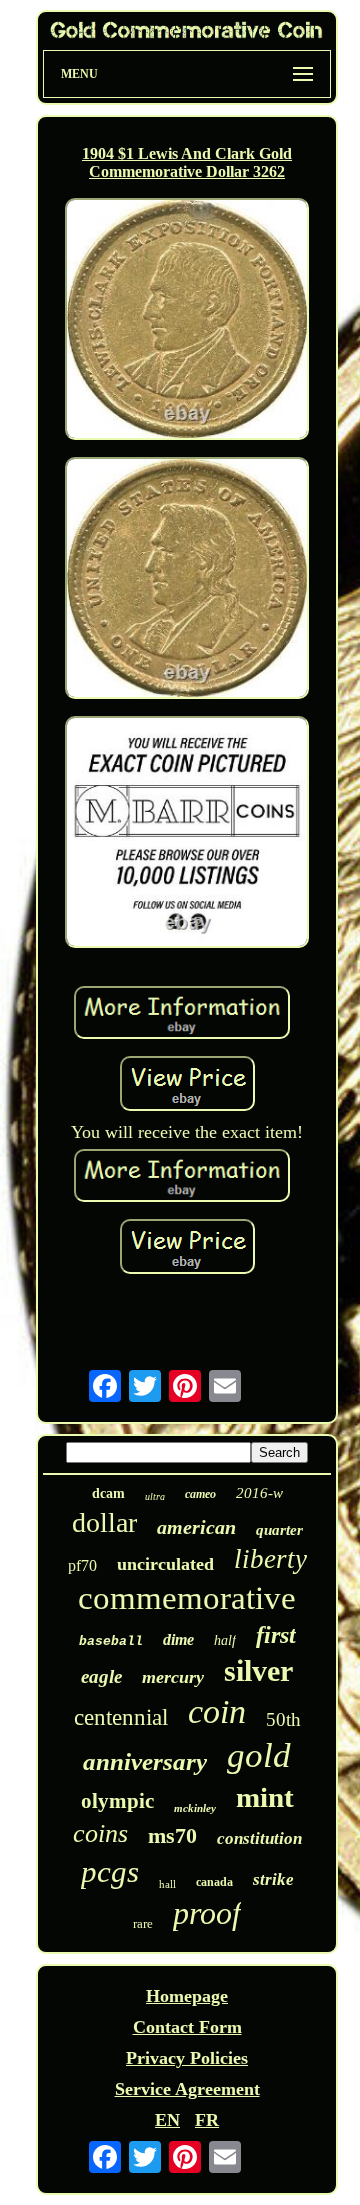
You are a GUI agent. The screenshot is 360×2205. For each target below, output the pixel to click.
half (225, 1640)
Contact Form (187, 2027)
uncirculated (165, 1564)
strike (273, 1879)
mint (265, 1797)
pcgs (110, 1871)
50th (283, 1719)
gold (259, 1755)
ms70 (172, 1835)
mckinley (195, 1808)
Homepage (187, 1996)
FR (207, 2120)
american (196, 1527)
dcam (108, 1493)
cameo (200, 1494)
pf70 (82, 1565)
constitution (259, 1838)
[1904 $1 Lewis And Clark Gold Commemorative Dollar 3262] (187, 321)
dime (178, 1639)
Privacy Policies (187, 2058)
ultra (155, 1496)
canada (214, 1882)
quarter (279, 1530)
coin (217, 1711)
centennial (121, 1717)
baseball (111, 1641)
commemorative (187, 1598)
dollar (104, 1522)
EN (167, 2120)
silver (258, 1670)
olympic (117, 1801)
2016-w (259, 1493)
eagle (101, 1676)
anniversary (145, 1761)
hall (167, 1884)
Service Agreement (187, 2089)
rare (143, 1923)
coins (100, 1833)
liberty (270, 1559)
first (276, 1635)
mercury (173, 1677)
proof (207, 1913)
